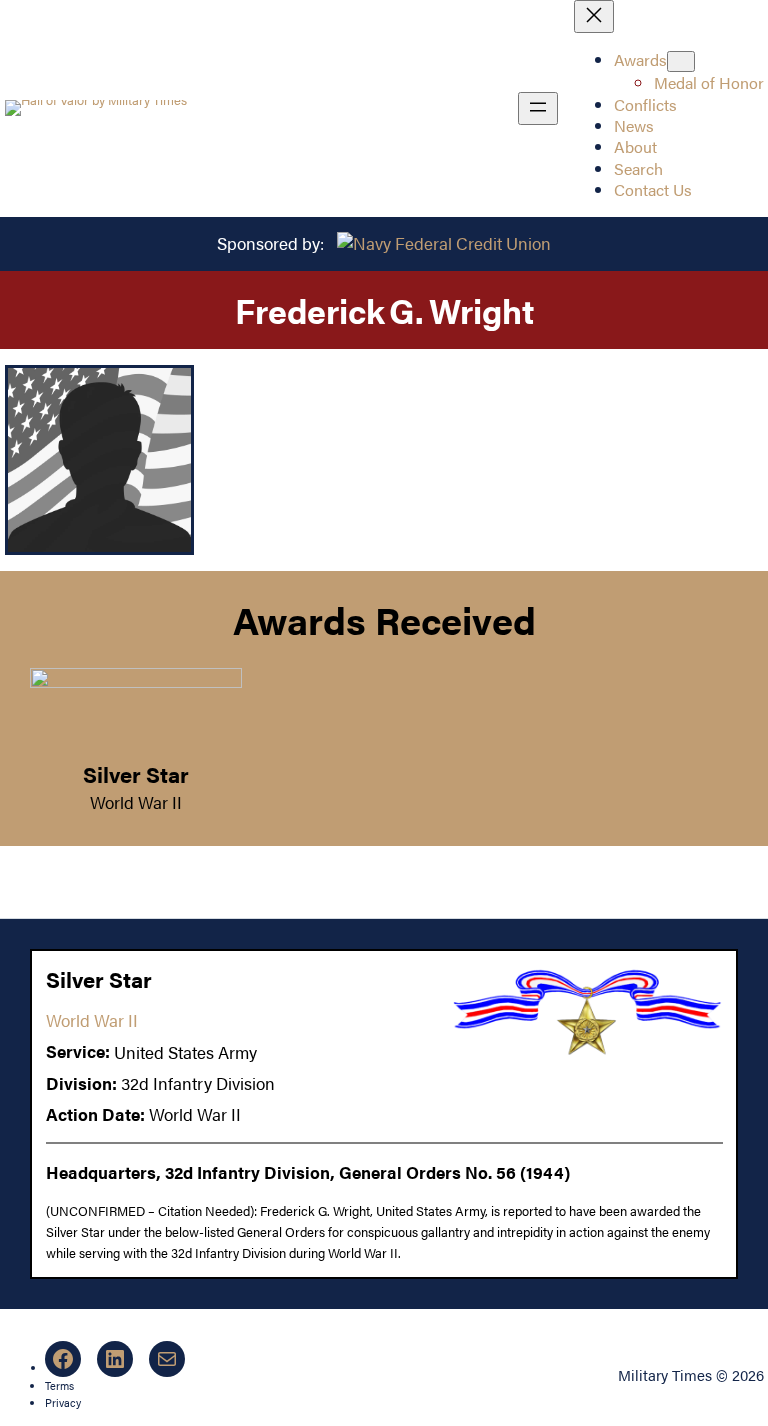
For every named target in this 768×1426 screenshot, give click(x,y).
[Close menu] (594, 16)
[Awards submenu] (681, 61)
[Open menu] (538, 108)
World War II (136, 802)
